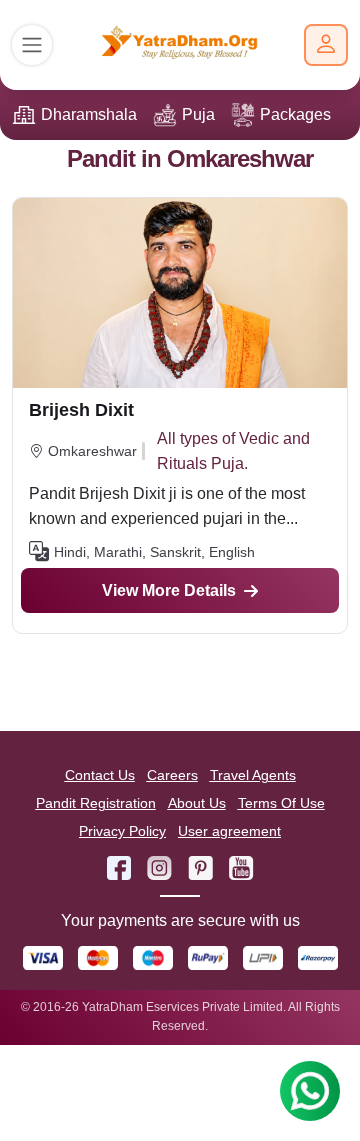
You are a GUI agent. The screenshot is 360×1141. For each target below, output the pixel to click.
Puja (198, 114)
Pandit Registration (96, 803)
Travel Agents (253, 775)
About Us (197, 803)
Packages (295, 114)
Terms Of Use (281, 803)
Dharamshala (89, 114)
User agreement (229, 831)
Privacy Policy (122, 831)
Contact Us (100, 775)
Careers (172, 775)
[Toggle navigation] (32, 45)
